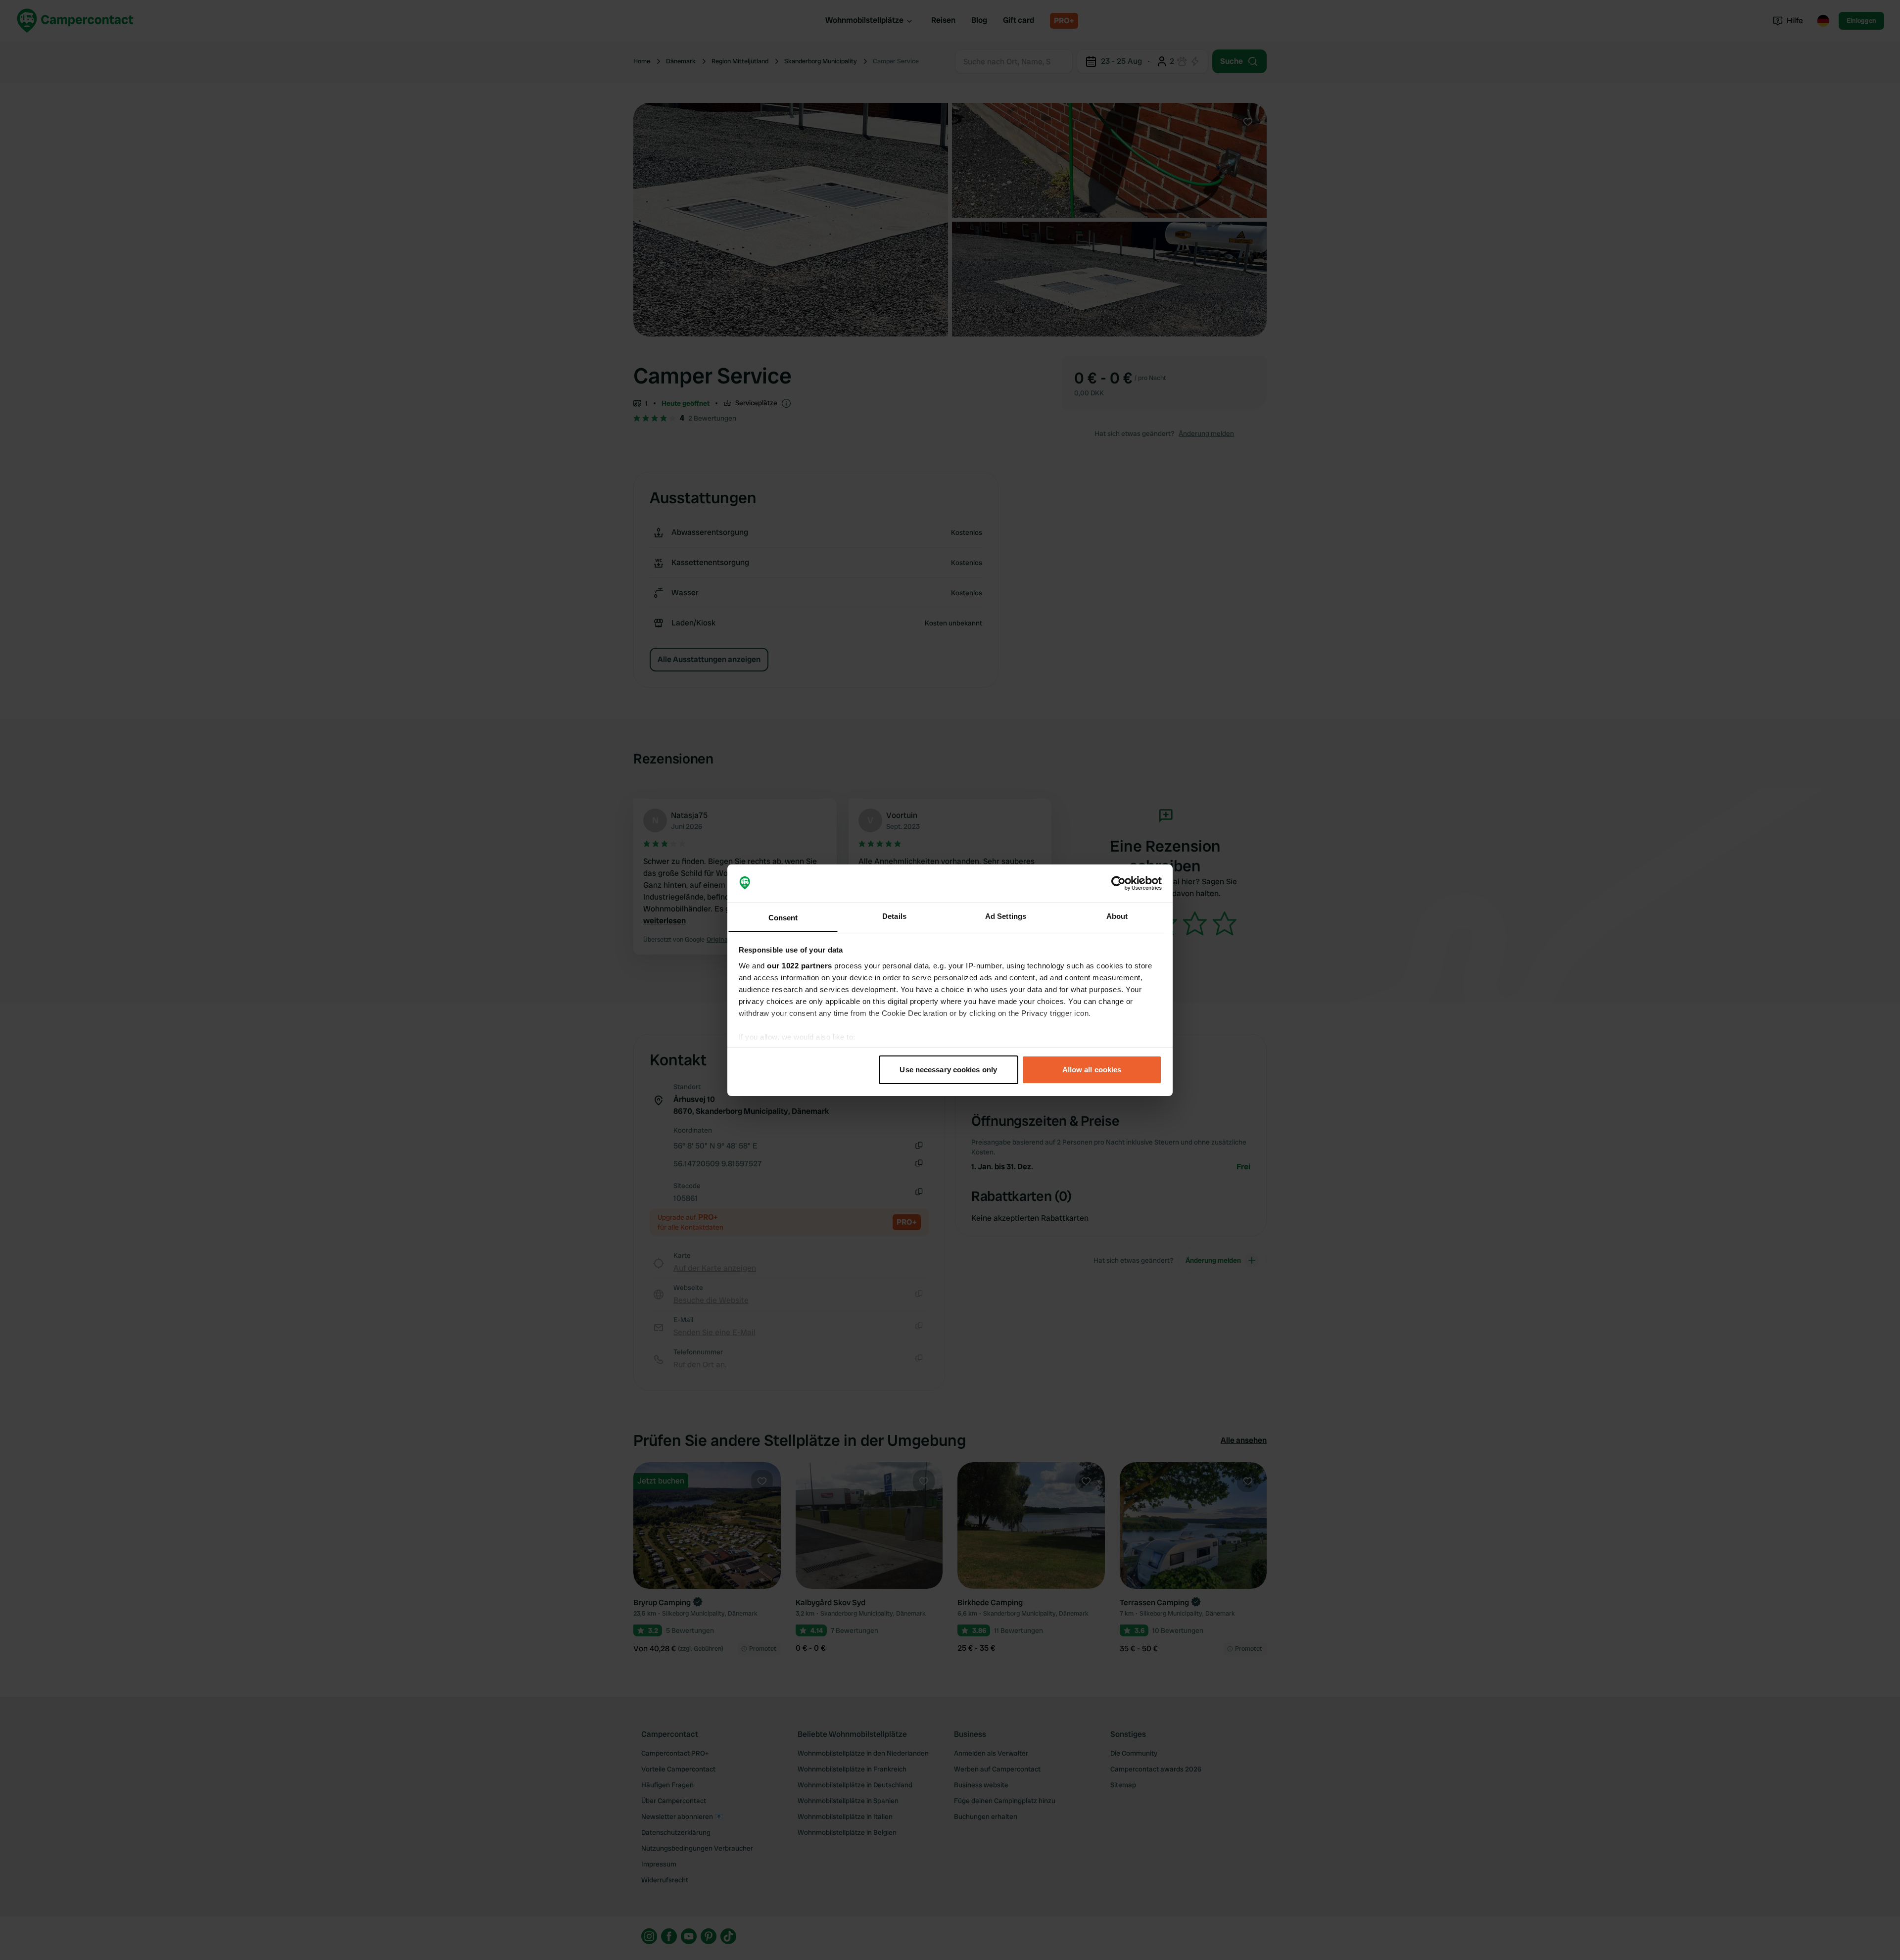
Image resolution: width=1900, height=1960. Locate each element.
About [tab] (1117, 916)
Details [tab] (894, 916)
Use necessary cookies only (948, 1070)
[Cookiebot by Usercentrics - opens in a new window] (1118, 883)
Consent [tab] (783, 917)
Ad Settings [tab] (1006, 916)
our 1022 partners (800, 965)
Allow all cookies (1092, 1070)
